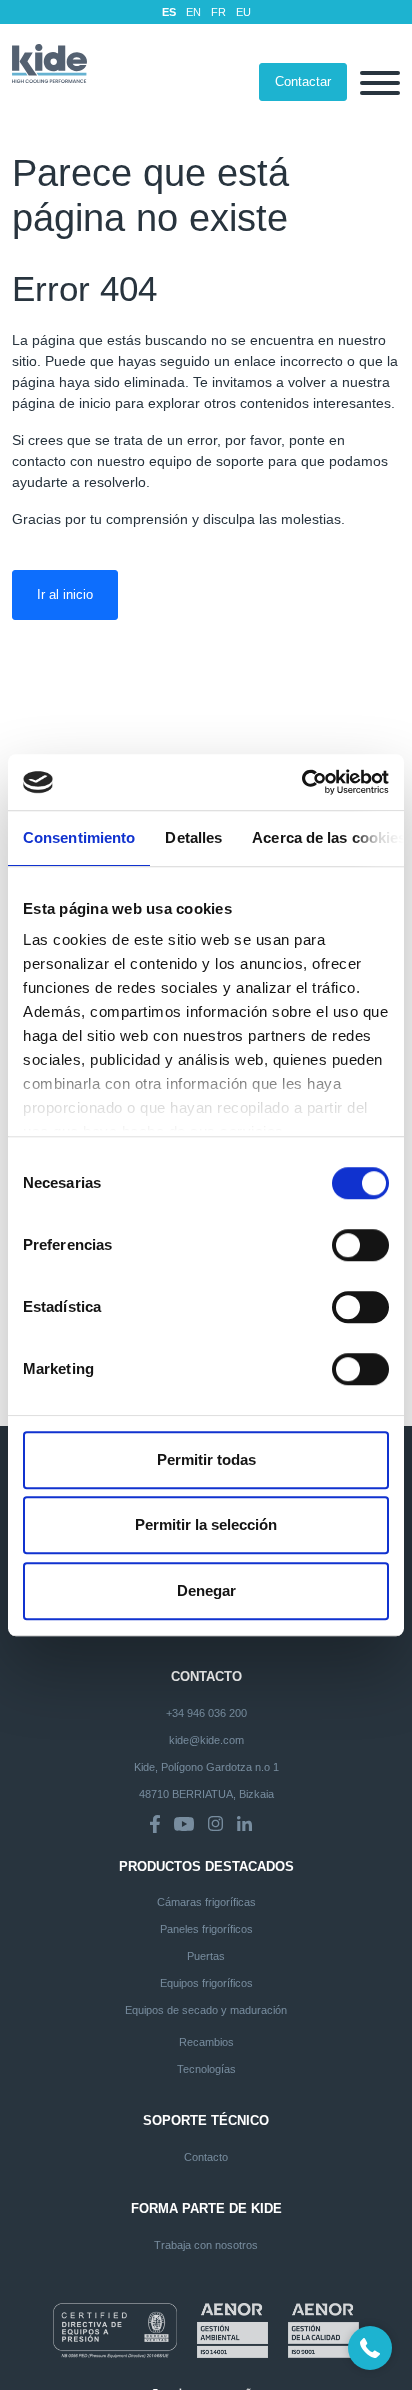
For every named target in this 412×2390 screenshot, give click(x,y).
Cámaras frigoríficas (206, 1902)
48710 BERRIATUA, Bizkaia (206, 1794)
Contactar (303, 81)
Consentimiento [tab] (79, 837)
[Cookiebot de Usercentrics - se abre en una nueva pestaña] (301, 782)
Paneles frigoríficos (206, 1929)
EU (243, 12)
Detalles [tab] (193, 837)
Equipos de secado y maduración (206, 2010)
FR (218, 12)
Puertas (206, 1956)
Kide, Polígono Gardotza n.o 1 (206, 1767)
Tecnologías (206, 2069)
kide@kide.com (206, 1740)
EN (193, 12)
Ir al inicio (65, 594)
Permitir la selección (206, 1524)
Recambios (206, 2042)
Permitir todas (206, 1459)
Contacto (206, 2157)
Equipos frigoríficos (206, 1983)
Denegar (206, 1590)
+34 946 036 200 (206, 1713)
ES (169, 12)
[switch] (360, 1245)
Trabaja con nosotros (206, 2245)
